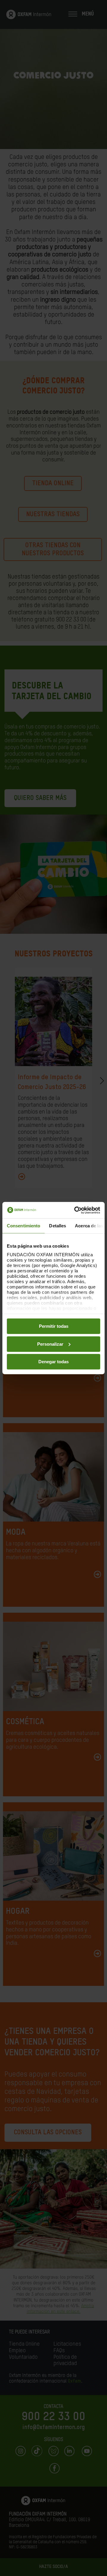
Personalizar (50, 1344)
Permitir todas (54, 1326)
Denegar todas (53, 1362)
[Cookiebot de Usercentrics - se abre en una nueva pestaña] (75, 1210)
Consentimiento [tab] (23, 1226)
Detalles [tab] (58, 1226)
